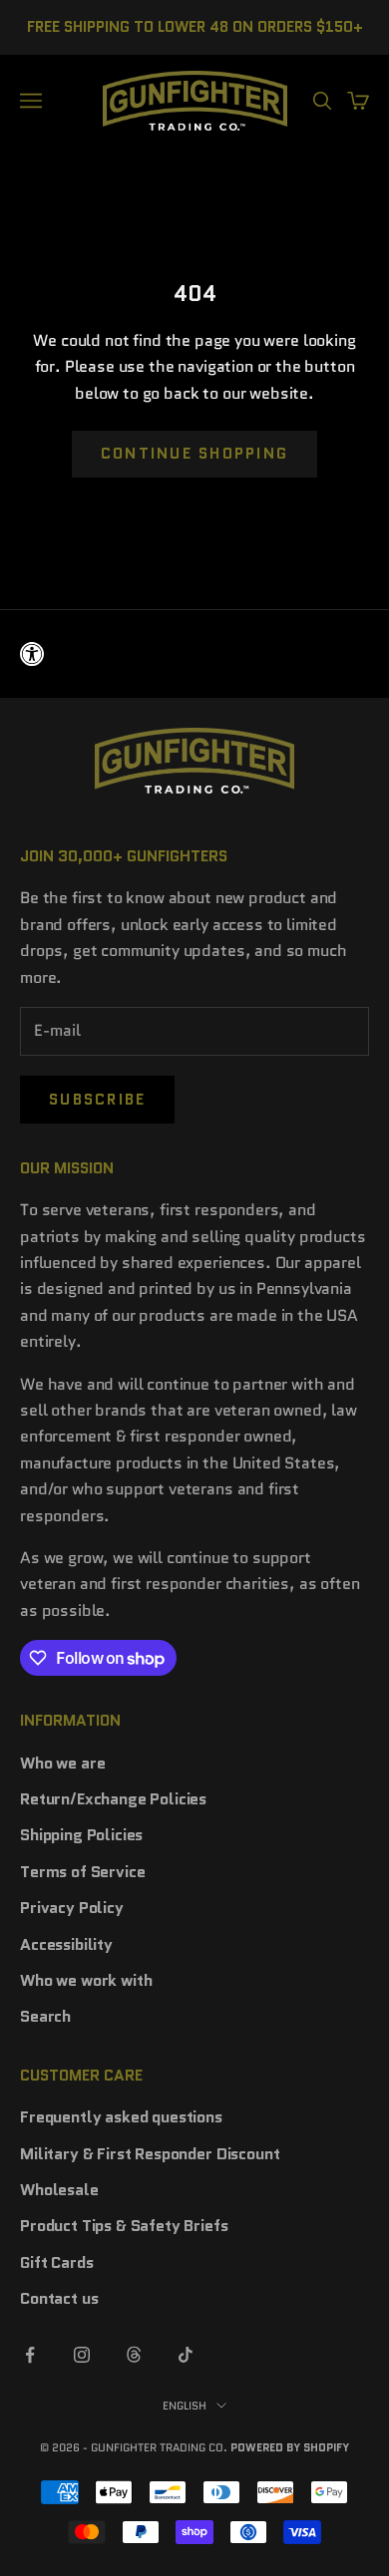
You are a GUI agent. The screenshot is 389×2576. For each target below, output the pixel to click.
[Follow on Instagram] (82, 2355)
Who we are (62, 1763)
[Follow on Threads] (134, 2355)
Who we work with (86, 1980)
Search (45, 2016)
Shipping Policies (81, 1835)
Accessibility (66, 1944)
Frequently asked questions (121, 2117)
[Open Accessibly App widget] (194, 654)
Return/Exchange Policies (113, 1799)
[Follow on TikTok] (186, 2355)
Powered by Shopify (290, 2447)
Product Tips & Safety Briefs (124, 2226)
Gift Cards (56, 2262)
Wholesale (59, 2190)
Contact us (59, 2298)
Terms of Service (82, 1872)
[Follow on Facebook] (30, 2355)
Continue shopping (194, 454)
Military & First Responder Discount (150, 2154)
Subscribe (97, 1100)
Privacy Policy (72, 1908)
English (185, 2406)
